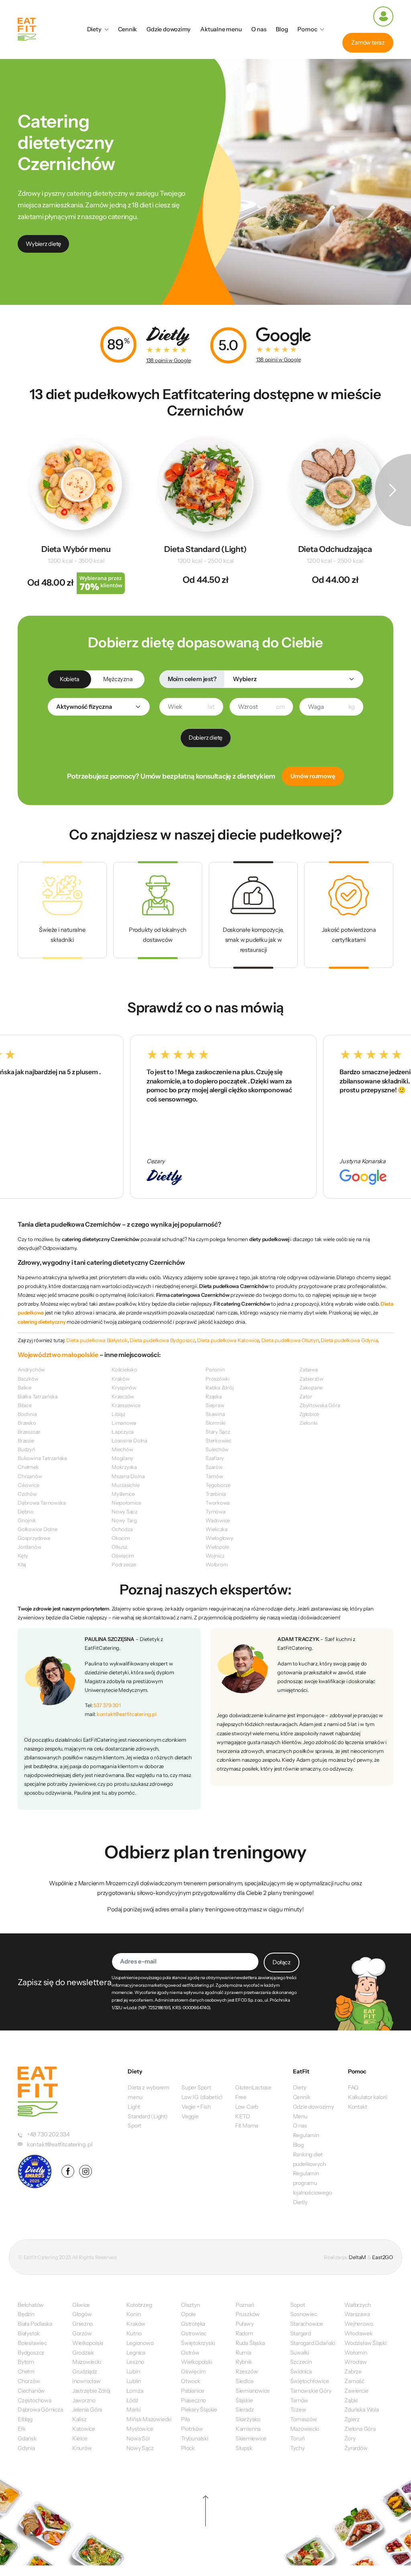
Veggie (190, 2116)
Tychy (297, 2448)
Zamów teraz (368, 43)
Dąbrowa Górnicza (40, 2410)
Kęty (23, 1556)
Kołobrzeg (139, 2305)
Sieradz (245, 2410)
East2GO (382, 2257)
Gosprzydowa (34, 1538)
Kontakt (357, 2107)
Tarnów (214, 1476)
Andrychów (31, 1369)
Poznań (245, 2305)
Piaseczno (193, 2400)
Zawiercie (356, 2391)
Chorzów (29, 2381)
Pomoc (307, 29)
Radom (244, 2333)
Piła (185, 2419)
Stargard (301, 2333)
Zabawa (309, 1369)
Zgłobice (309, 1414)
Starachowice (307, 2324)
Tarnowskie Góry (311, 2391)
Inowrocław (86, 2381)
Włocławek (358, 2333)
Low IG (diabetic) (202, 2097)
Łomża (135, 2391)
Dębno (26, 1511)
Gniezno (82, 2324)
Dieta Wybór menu (76, 549)
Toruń (297, 2438)
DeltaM (357, 2257)
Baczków (28, 1379)
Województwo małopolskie (58, 1355)
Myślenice (123, 1494)
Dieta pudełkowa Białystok (97, 1340)
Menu (300, 2116)
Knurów (82, 2448)
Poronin (215, 1369)
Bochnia (27, 1414)
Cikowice (28, 1485)
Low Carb (247, 2107)
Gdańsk (27, 2438)
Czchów (27, 1494)
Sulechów (217, 1449)
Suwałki (300, 2353)
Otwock (191, 2381)
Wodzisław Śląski (365, 2343)
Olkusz (119, 1547)
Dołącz (282, 1962)
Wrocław (355, 2362)
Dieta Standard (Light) (205, 549)
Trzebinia (216, 1494)
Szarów (214, 1467)
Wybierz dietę (43, 244)
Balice (24, 1387)
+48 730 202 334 (48, 2134)
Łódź (132, 2400)
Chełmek (28, 1467)
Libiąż (118, 1414)
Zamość (354, 2381)
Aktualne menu (221, 29)
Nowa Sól (138, 2438)
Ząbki (351, 2400)
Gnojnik (27, 1520)
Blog (282, 29)
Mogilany (122, 1458)
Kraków (121, 1379)
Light (134, 2107)
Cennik (128, 29)
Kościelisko (124, 1369)
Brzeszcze (29, 1432)
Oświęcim (123, 1556)
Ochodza (122, 1529)
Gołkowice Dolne (38, 1529)
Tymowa (216, 1511)
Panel (383, 16)
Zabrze (353, 2371)
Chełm (26, 2371)
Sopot (298, 2305)
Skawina (215, 1414)
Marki (133, 2410)
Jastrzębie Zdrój (92, 2391)
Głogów (82, 2314)
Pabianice (193, 2391)
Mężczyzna (118, 679)
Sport (134, 2126)
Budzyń (26, 1449)
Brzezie (26, 1440)
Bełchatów (31, 2305)
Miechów (122, 1449)
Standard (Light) (148, 2116)
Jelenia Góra (87, 2410)
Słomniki (216, 1423)
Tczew (298, 2410)
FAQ (353, 2087)
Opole (188, 2314)
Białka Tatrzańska (38, 1396)
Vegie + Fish (196, 2107)
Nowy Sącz (124, 1511)
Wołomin (356, 2353)
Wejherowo (359, 2324)
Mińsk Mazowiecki (149, 2419)
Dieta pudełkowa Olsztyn (290, 1340)
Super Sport (196, 2087)
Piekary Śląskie (199, 2410)
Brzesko (27, 1423)
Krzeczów (123, 1396)
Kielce (80, 2438)
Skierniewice (251, 2438)
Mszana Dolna (128, 1476)
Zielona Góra (360, 2429)
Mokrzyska (124, 1467)
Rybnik (244, 2362)
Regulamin (306, 2135)
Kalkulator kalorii (368, 2097)
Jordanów (29, 1547)
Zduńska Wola (361, 2410)
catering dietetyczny (42, 1322)
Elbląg (25, 2419)
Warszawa (357, 2314)
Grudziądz (85, 2371)
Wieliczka (217, 1529)
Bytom (26, 2362)
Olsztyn (190, 2305)
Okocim (121, 1538)
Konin (133, 2314)
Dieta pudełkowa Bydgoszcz (162, 1340)
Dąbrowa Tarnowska (42, 1503)
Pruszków (248, 2314)
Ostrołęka (193, 2324)
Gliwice (81, 2305)
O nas (259, 29)
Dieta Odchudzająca (335, 549)
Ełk (21, 2429)
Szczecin (301, 2362)
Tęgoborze (218, 1485)
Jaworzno (84, 2400)
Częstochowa (35, 2400)
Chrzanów (30, 1476)
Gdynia (26, 2448)
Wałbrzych (357, 2305)
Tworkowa (218, 1503)
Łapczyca (123, 1432)
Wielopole (217, 1547)
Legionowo (140, 2343)
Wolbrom (217, 1564)
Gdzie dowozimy (169, 29)
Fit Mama (247, 2126)
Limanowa (124, 1423)
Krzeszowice (126, 1405)
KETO (243, 2116)
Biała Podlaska (35, 2324)
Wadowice (218, 1520)
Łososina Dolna (129, 1440)
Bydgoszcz (31, 2353)
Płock (188, 2448)
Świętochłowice (310, 2381)
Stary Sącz (218, 1432)
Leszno (135, 2362)
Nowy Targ (124, 1520)
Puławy (245, 2324)
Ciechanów (31, 2391)
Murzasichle (126, 1485)
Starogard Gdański (313, 2343)
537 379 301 (107, 1705)
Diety (94, 29)
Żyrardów (356, 2448)
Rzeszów (247, 2371)
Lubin (133, 2371)
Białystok (29, 2333)
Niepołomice (126, 1503)
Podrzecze (124, 1564)
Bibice (25, 1405)
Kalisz (79, 2419)
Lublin (134, 2381)
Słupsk (244, 2448)
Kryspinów (124, 1387)
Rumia (243, 2353)
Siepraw (215, 1405)
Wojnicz (215, 1556)
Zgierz (352, 2419)
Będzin (26, 2314)
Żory (350, 2438)
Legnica (136, 2353)
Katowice (84, 2429)
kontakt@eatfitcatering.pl (127, 1714)
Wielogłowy (219, 1538)
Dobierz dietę (205, 738)
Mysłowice (140, 2429)
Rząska (214, 1396)
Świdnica (301, 2371)
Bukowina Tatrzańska (42, 1458)
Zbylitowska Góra (320, 1405)
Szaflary (215, 1458)
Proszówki (218, 1379)
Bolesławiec (32, 2343)
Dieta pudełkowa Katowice (228, 1340)
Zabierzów (311, 1379)
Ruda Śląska (250, 2343)
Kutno (134, 2333)
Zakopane (311, 1387)
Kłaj (22, 1564)
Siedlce (244, 2381)
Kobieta (69, 679)
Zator (306, 1396)
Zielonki (308, 1423)
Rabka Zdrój (220, 1387)
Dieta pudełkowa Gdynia (349, 1340)
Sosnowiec (304, 2314)
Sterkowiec (219, 1440)
